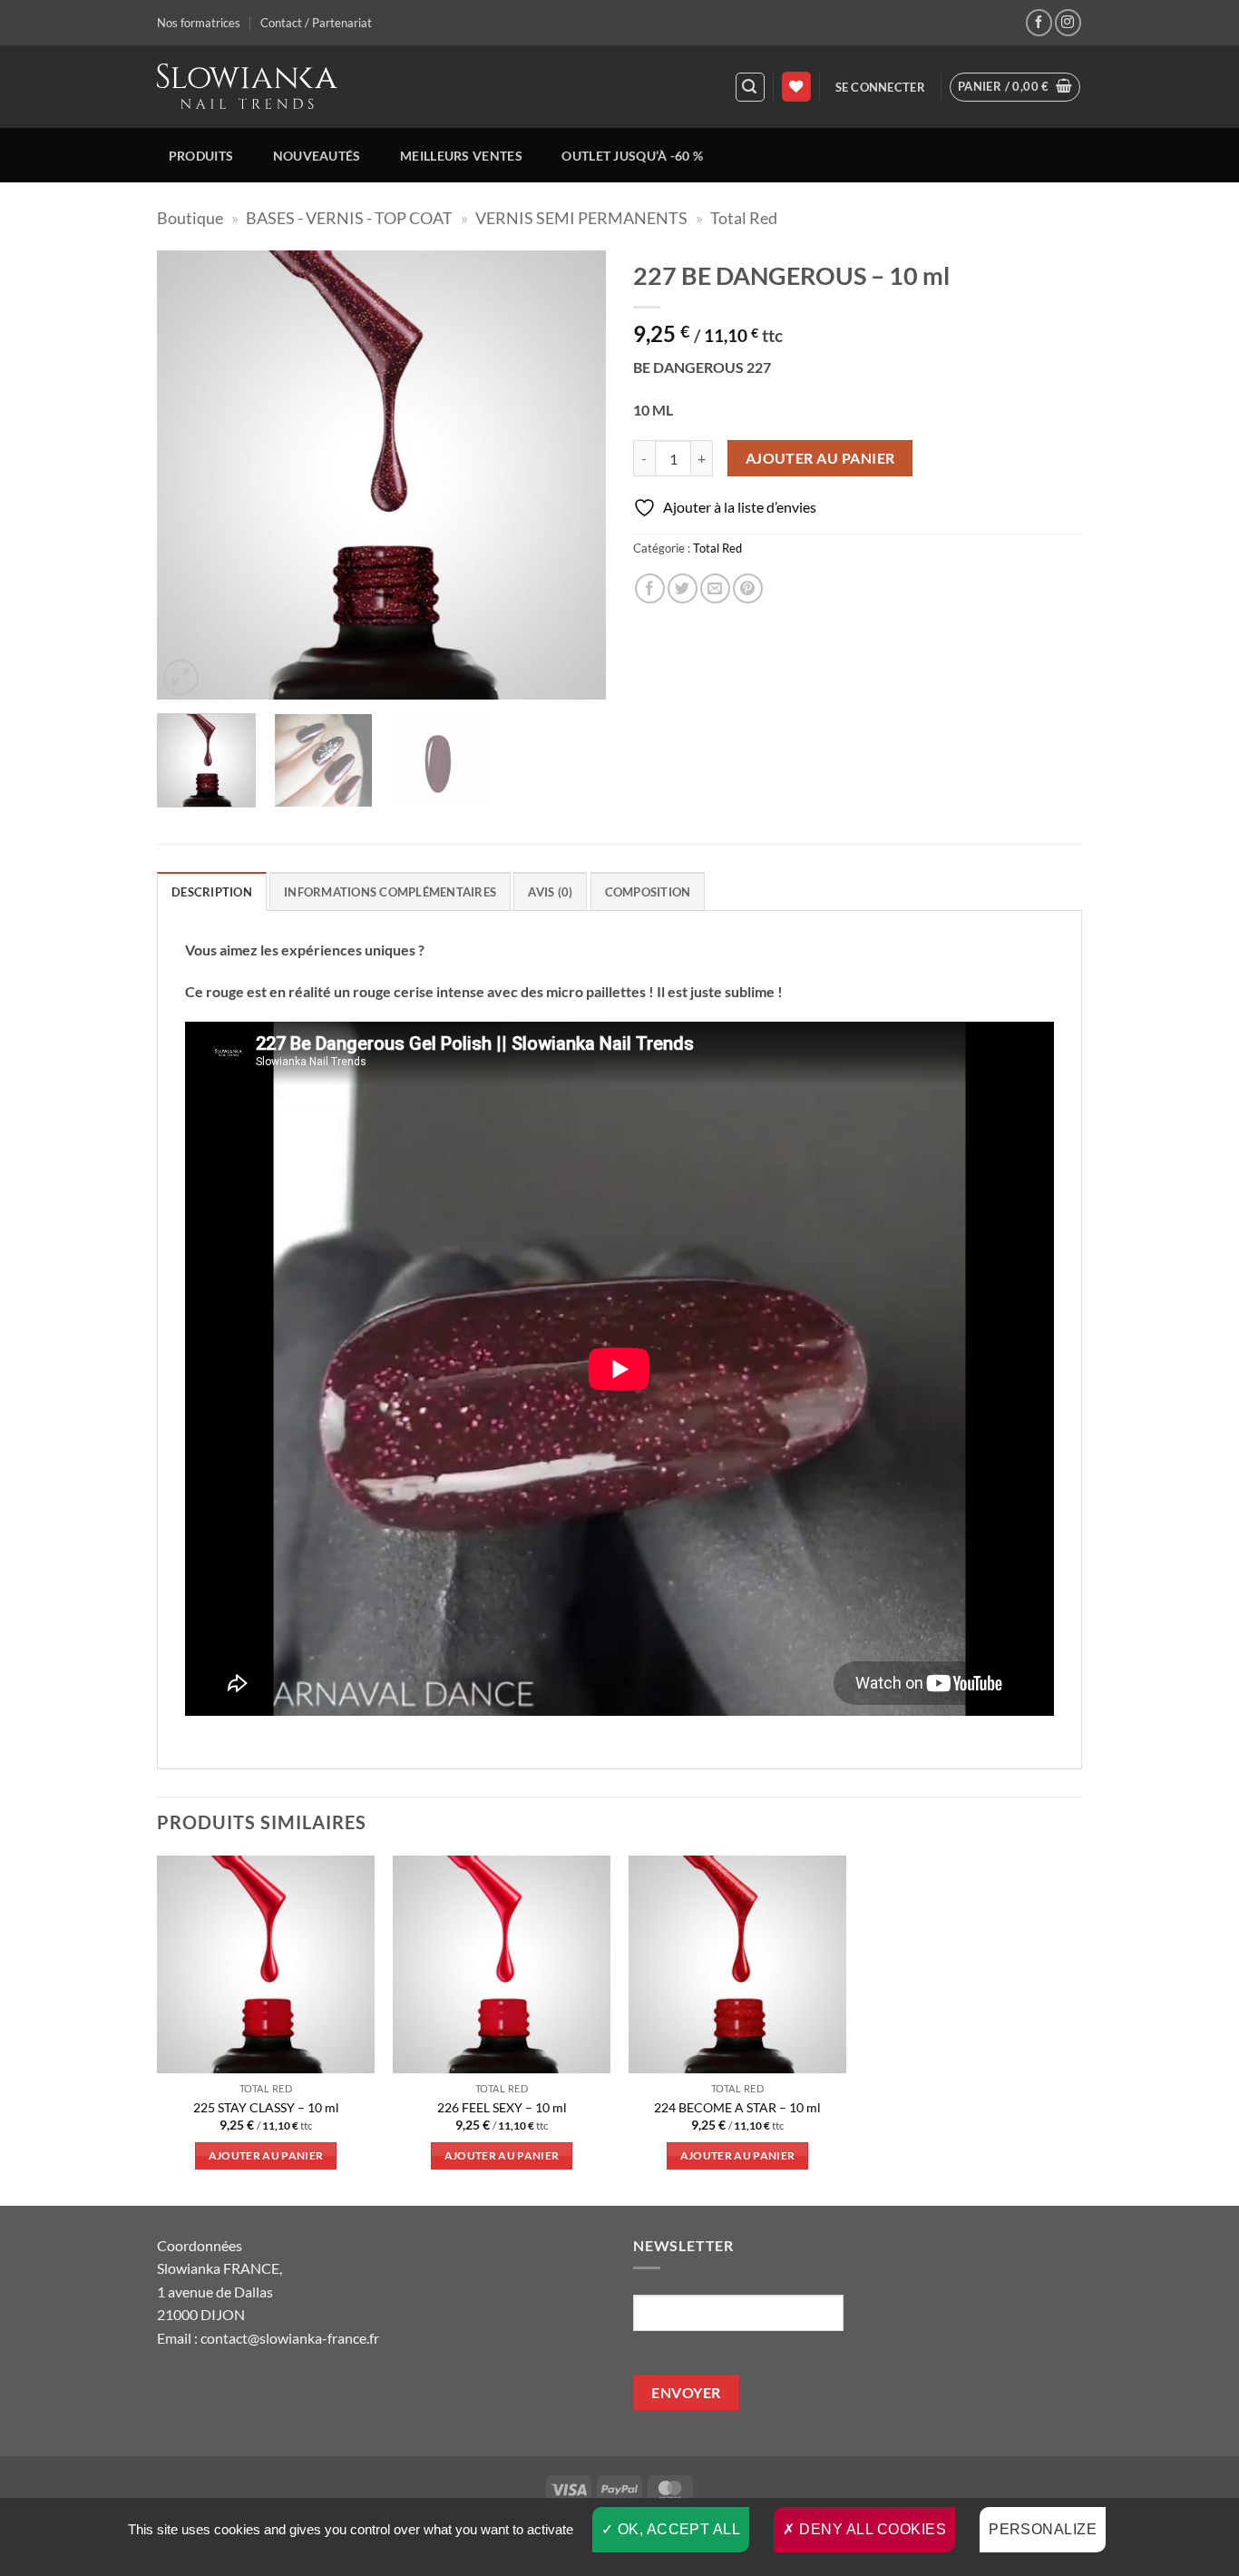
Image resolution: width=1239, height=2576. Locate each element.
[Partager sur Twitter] (683, 588)
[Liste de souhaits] (796, 87)
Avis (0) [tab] (550, 892)
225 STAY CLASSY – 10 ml (266, 2107)
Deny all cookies (871, 2529)
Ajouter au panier (820, 458)
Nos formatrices (199, 23)
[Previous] (189, 475)
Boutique (190, 218)
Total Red (744, 218)
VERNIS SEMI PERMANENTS (581, 218)
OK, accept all (677, 2529)
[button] (750, 87)
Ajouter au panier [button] (266, 2155)
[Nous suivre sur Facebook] (1039, 22)
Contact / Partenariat (316, 23)
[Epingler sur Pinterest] (748, 588)
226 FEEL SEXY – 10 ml (502, 2107)
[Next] (574, 475)
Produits (201, 156)
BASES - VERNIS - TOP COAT (349, 218)
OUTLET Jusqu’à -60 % (632, 156)
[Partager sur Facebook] (650, 588)
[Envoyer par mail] (715, 588)
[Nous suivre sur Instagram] (1068, 22)
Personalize (1043, 2529)
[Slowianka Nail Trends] (248, 87)
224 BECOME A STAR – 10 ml (737, 2107)
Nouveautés (317, 156)
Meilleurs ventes (461, 156)
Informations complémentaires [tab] (390, 892)
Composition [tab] (648, 892)
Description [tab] (212, 892)
